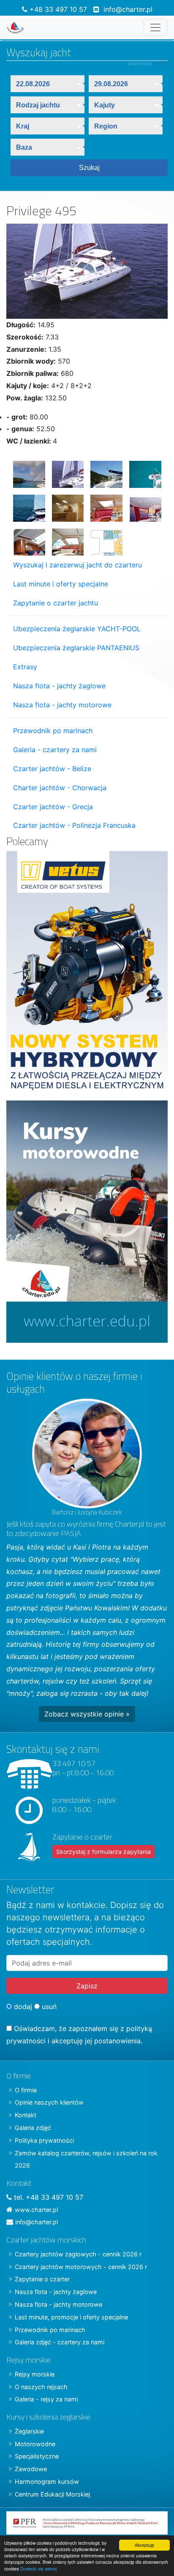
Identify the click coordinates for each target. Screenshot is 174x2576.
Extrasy (25, 667)
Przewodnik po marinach (53, 731)
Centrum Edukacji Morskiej (52, 2494)
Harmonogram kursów (47, 2482)
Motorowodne (35, 2444)
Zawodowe (31, 2469)
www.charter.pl (36, 2210)
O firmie (26, 2090)
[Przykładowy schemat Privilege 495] (103, 539)
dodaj (22, 2007)
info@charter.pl (128, 9)
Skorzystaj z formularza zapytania (103, 1852)
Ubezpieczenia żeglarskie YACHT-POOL (77, 629)
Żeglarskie (29, 2431)
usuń (48, 2007)
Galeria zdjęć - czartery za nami (60, 2342)
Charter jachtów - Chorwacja (60, 788)
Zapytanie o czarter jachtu (56, 603)
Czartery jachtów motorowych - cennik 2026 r (81, 2267)
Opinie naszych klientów (49, 2102)
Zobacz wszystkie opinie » (87, 1714)
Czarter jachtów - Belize (52, 769)
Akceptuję (144, 2545)
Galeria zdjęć (33, 2128)
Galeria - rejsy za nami (46, 2399)
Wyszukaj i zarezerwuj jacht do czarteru (77, 565)
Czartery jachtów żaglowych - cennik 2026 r (78, 2254)
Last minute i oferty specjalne (61, 584)
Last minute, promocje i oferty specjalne (71, 2317)
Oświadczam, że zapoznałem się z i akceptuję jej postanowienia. (79, 2035)
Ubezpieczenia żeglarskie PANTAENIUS (76, 648)
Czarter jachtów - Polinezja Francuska (74, 825)
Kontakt (26, 2115)
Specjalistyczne (37, 2456)
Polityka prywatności (44, 2140)
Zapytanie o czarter (42, 2279)
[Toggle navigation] (155, 27)
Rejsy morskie (35, 2374)
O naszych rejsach (41, 2387)
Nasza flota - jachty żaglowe (59, 686)
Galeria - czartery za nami (55, 750)
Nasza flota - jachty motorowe (62, 705)
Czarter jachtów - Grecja (53, 807)
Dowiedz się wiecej (38, 2569)
